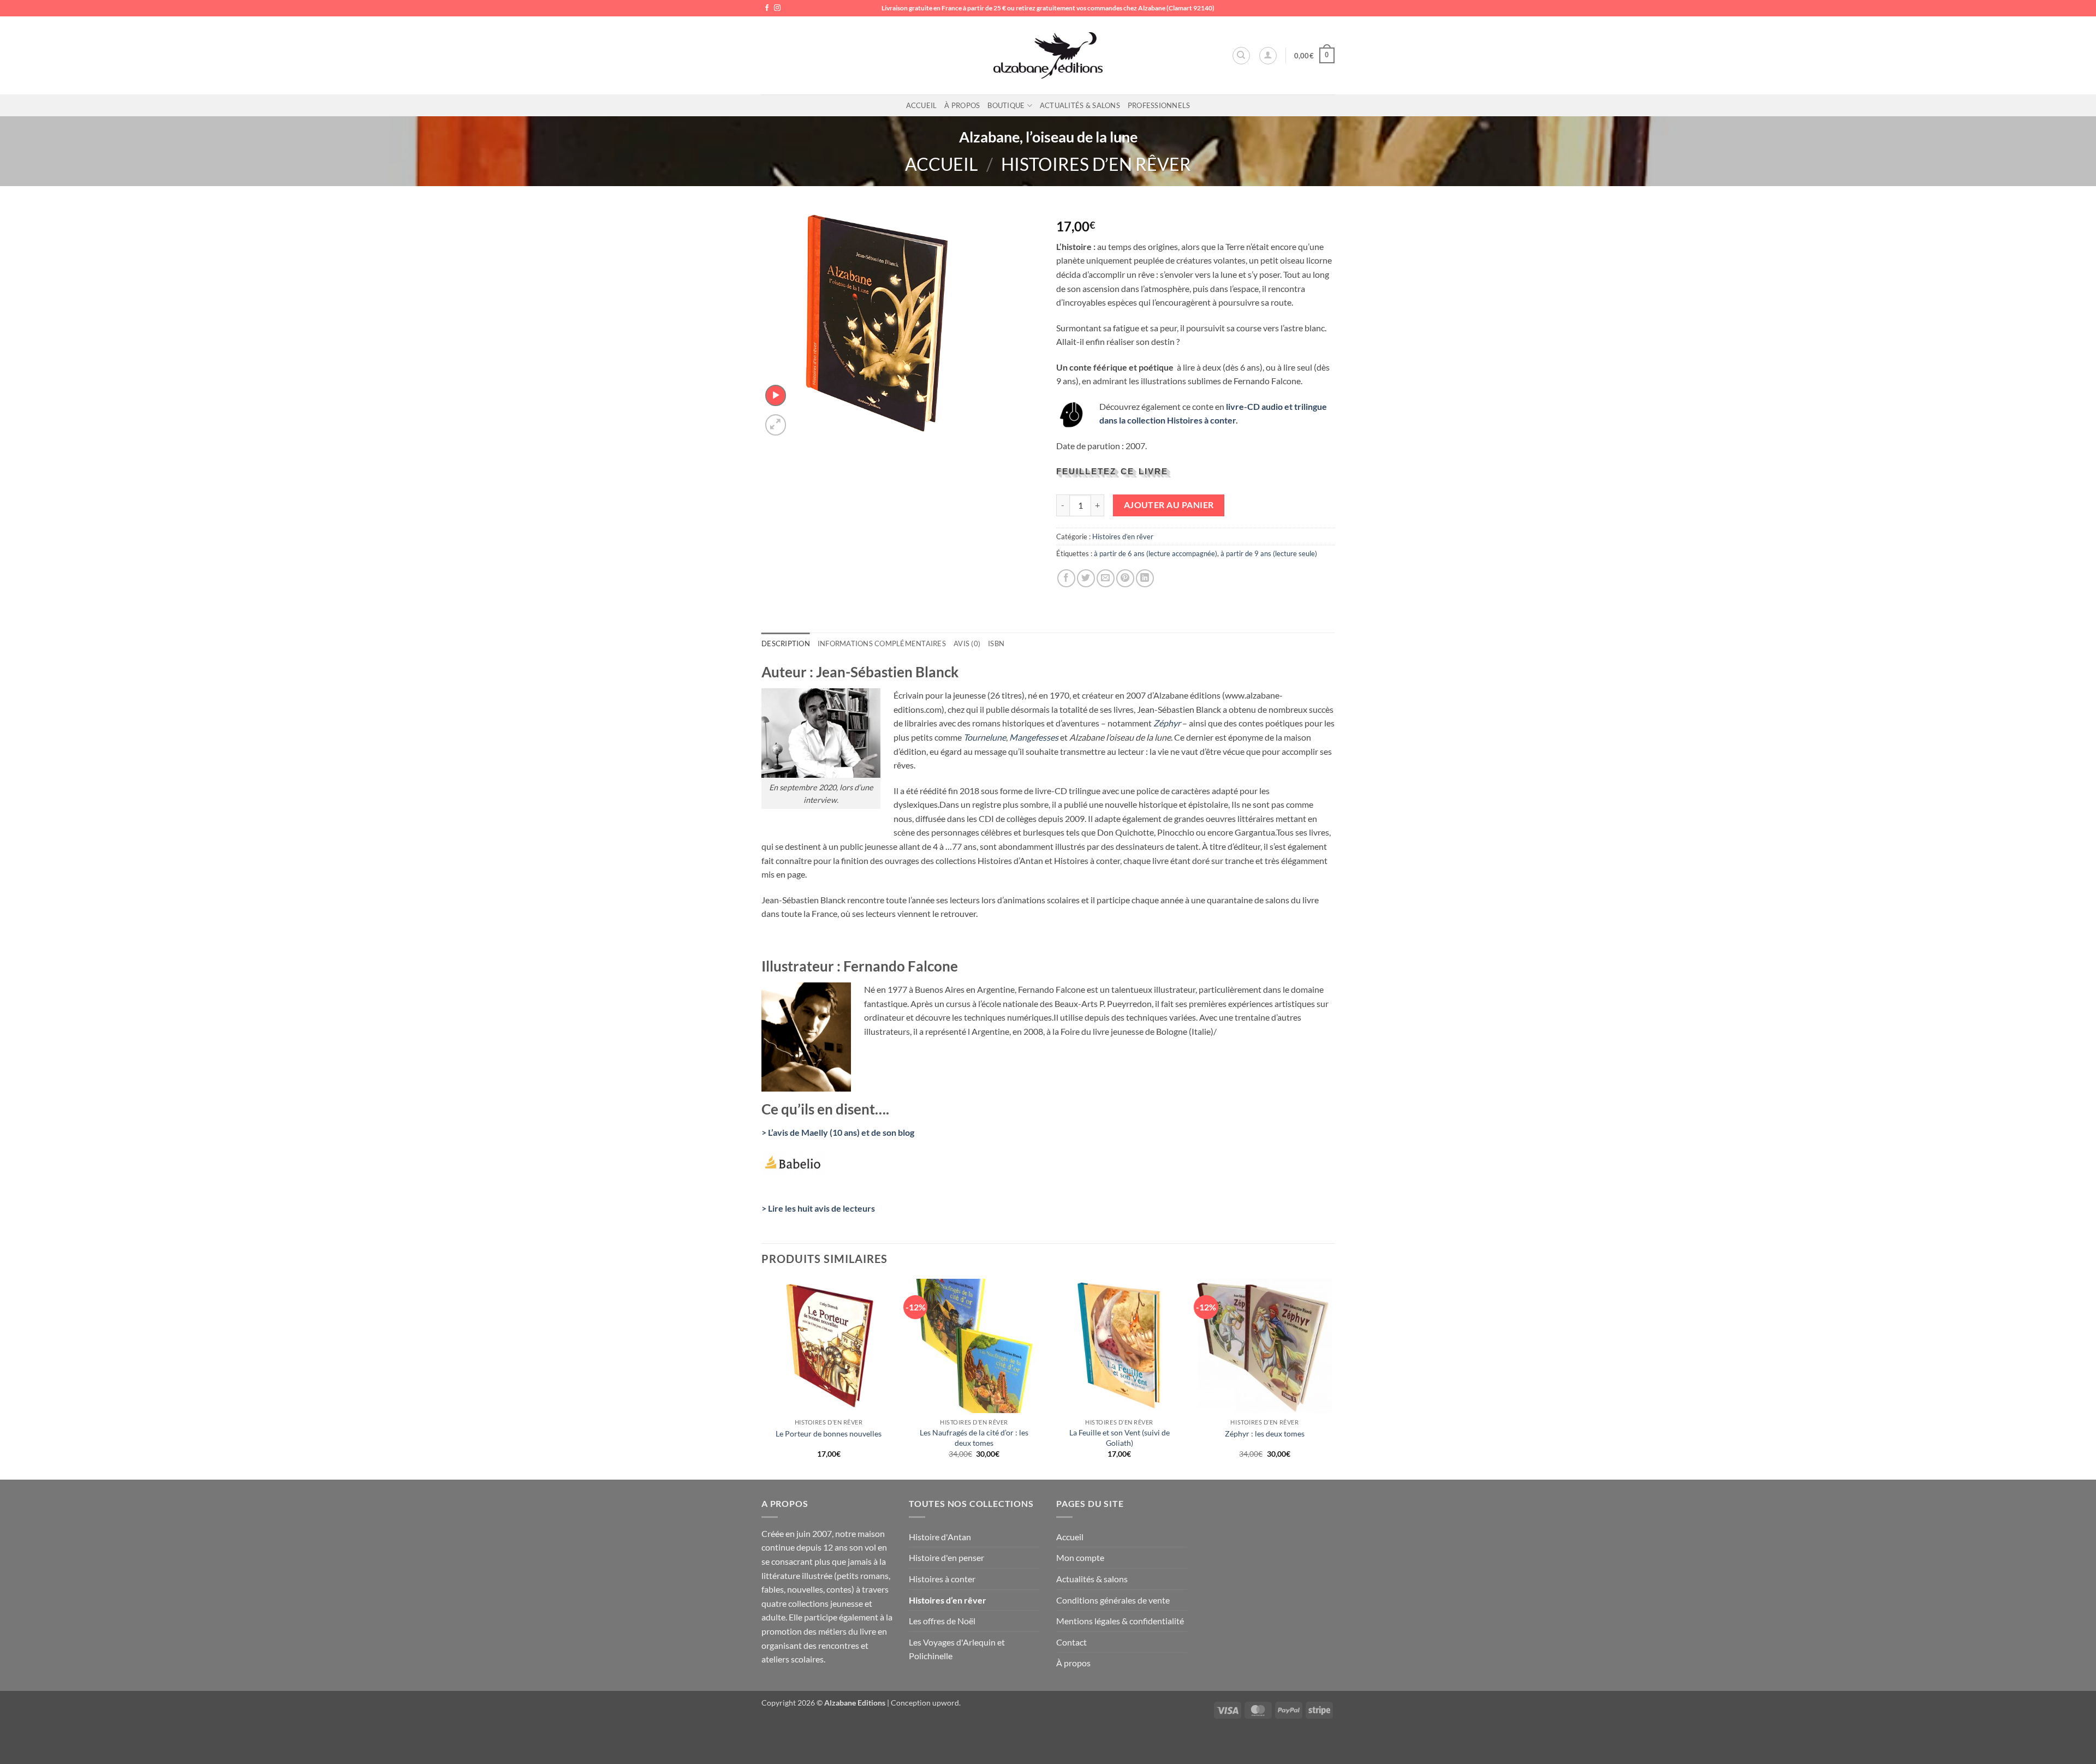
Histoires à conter (942, 1579)
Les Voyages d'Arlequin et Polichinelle (957, 1649)
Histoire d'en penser (946, 1557)
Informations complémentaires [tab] (882, 643)
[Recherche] (1241, 56)
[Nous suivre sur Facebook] (767, 8)
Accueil (922, 105)
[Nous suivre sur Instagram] (777, 8)
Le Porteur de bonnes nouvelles (829, 1434)
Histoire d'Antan (940, 1537)
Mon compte (1080, 1557)
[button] (1268, 56)
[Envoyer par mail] (1106, 578)
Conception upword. (926, 1703)
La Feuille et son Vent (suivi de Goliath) (1120, 1438)
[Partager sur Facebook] (1066, 578)
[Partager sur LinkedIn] (1145, 578)
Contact (1071, 1642)
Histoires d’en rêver (1096, 164)
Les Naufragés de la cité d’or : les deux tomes (974, 1438)
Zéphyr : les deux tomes (1265, 1434)
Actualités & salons (1080, 105)
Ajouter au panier (1169, 505)
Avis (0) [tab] (967, 643)
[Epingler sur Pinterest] (1125, 578)
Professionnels (1159, 105)
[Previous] (762, 1378)
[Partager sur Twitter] (1086, 578)
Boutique (1006, 105)
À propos (962, 105)
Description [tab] (786, 643)
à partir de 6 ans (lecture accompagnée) (1156, 553)
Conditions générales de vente (1113, 1600)
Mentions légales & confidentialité (1120, 1621)
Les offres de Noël (942, 1621)
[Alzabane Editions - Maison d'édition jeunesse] (1048, 56)
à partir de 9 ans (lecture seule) (1269, 553)
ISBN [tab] (996, 643)
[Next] (1331, 1378)
